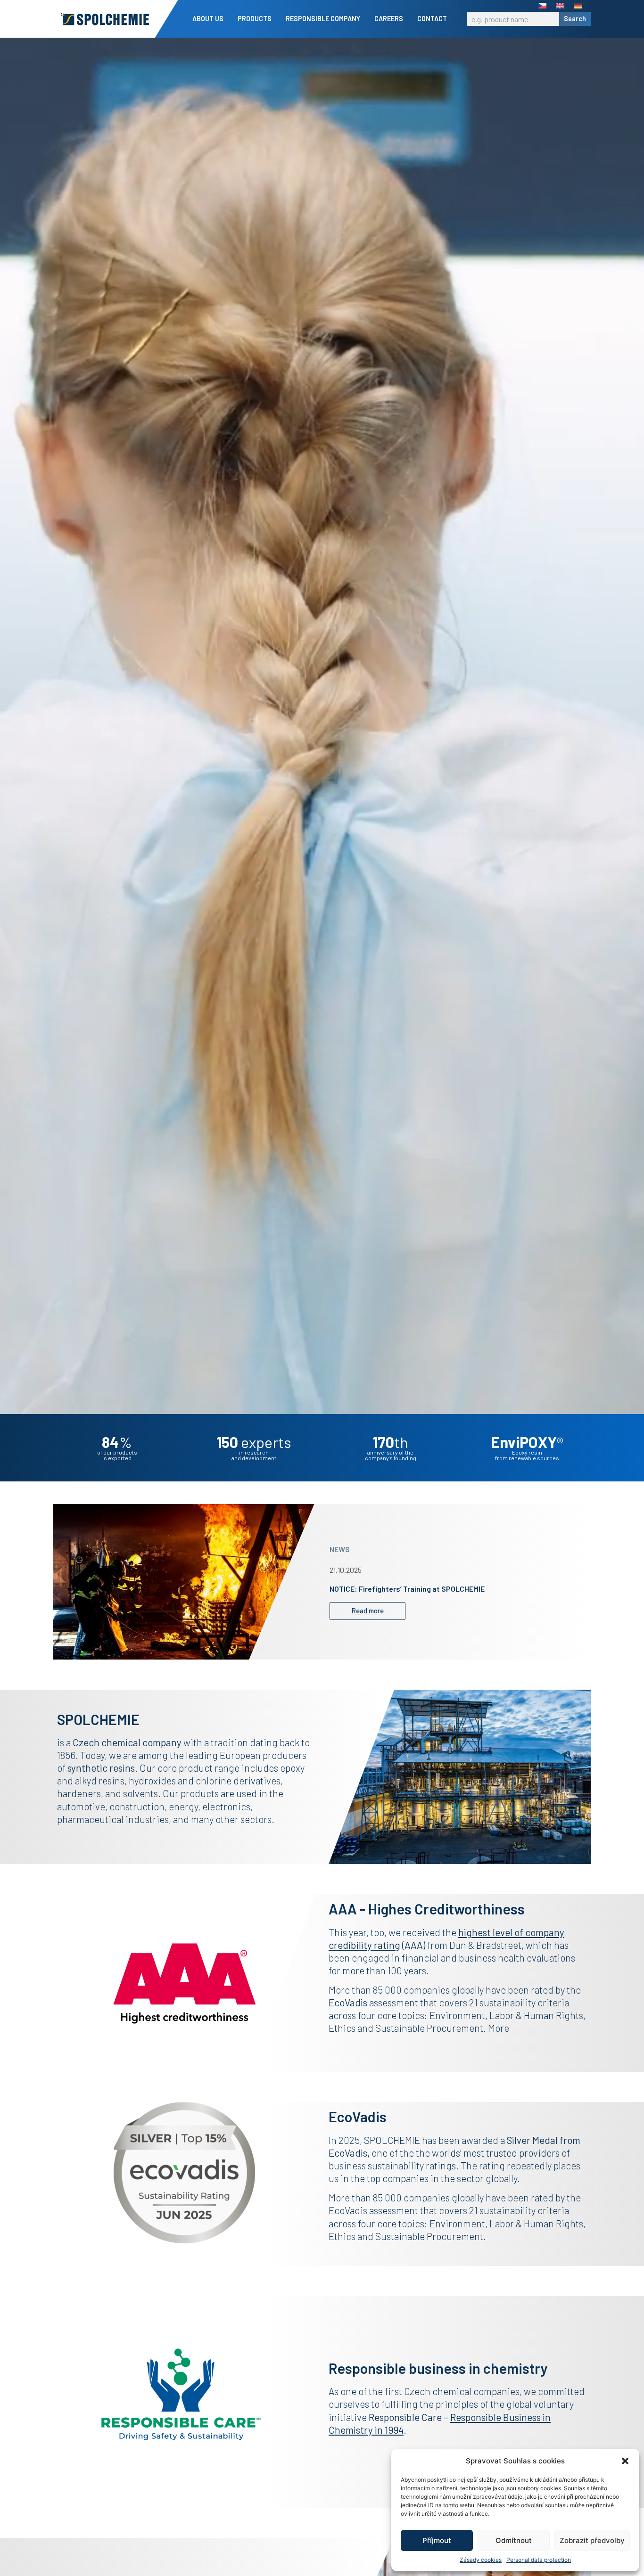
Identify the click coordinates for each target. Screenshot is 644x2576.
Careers (389, 19)
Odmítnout (514, 2540)
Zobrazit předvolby (592, 2540)
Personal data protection (539, 2560)
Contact (432, 19)
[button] (625, 2461)
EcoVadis (348, 2153)
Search (575, 19)
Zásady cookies (481, 2560)
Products (255, 19)
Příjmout (437, 2540)
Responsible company (323, 19)
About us (208, 19)
